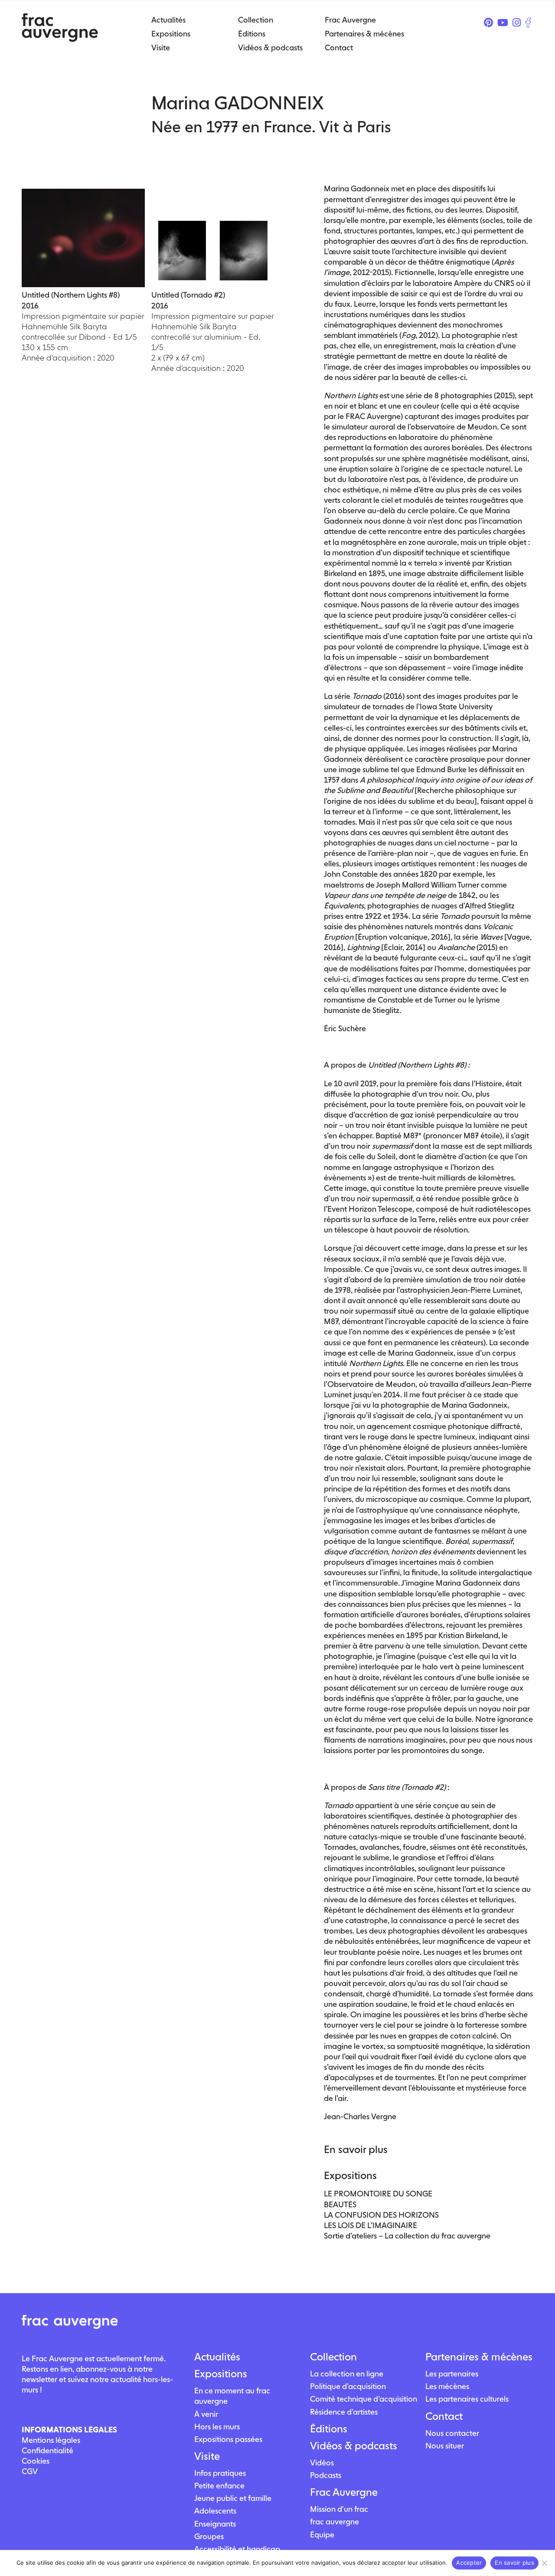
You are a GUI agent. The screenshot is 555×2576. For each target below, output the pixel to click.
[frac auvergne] (60, 39)
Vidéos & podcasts (354, 2446)
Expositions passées (228, 2439)
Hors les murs (217, 2427)
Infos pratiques (220, 2473)
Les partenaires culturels (467, 2399)
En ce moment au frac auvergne (232, 2396)
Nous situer (445, 2446)
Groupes (209, 2536)
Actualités (217, 2357)
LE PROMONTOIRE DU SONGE (378, 2194)
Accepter (469, 2563)
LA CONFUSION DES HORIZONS (381, 2215)
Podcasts (326, 2475)
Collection (333, 2357)
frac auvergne (335, 2522)
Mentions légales (51, 2440)
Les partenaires (452, 2374)
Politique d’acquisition (348, 2386)
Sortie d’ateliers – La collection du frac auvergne (407, 2236)
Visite (207, 2456)
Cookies (36, 2461)
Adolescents (215, 2511)
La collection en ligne (347, 2374)
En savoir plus (514, 2563)
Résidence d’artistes (344, 2412)
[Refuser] (544, 2563)
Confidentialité (47, 2450)
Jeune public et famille (233, 2498)
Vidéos (322, 2463)
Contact (444, 2416)
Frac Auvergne (344, 2492)
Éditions (329, 2429)
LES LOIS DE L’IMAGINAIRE (371, 2225)
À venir (206, 2414)
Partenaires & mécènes (479, 2357)
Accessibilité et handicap (237, 2549)
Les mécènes (447, 2386)
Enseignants (215, 2524)
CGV (30, 2471)
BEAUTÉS (340, 2204)
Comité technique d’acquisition (364, 2399)
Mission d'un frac (339, 2509)
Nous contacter (452, 2433)
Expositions (221, 2374)
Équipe (322, 2535)
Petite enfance (219, 2486)
